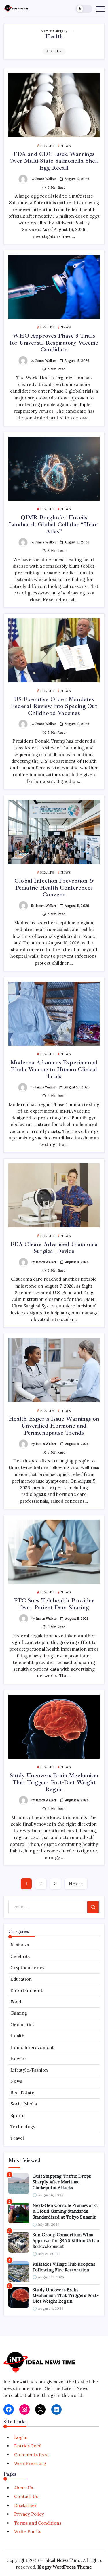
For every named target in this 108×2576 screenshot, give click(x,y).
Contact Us (26, 2496)
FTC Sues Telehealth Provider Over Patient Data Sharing (54, 1604)
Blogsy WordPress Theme (65, 2567)
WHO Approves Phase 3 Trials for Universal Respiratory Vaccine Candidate (54, 343)
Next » (76, 1884)
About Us (23, 2488)
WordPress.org (30, 2463)
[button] (84, 9)
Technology (23, 2127)
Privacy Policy (29, 2514)
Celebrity (20, 1956)
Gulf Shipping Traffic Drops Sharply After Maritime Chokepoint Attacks (62, 2182)
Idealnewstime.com (24, 2382)
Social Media (24, 2104)
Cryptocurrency (27, 1968)
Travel (17, 2138)
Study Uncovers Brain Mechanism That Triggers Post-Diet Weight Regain (54, 1782)
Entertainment (26, 1990)
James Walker (46, 179)
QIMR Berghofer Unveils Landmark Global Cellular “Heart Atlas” (54, 524)
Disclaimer (25, 2505)
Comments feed (31, 2455)
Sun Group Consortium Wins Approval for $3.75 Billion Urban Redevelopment (66, 2241)
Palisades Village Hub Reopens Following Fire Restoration (64, 2267)
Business (20, 1945)
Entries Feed (28, 2446)
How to (18, 2058)
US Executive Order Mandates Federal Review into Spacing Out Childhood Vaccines (54, 706)
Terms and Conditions (38, 2523)
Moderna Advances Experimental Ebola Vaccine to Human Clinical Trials (54, 1069)
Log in (21, 2437)
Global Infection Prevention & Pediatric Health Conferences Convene (54, 888)
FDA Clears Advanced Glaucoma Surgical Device (54, 1248)
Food (16, 2002)
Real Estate (22, 2093)
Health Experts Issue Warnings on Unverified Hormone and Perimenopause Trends (54, 1426)
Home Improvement (32, 2047)
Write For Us (28, 2532)
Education (21, 1979)
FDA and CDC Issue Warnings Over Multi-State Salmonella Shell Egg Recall (54, 161)
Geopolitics (22, 2025)
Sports (17, 2115)
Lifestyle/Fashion (29, 2070)
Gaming (19, 2013)
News (16, 2081)
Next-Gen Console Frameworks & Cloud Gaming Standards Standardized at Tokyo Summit (65, 2211)
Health (17, 2036)
